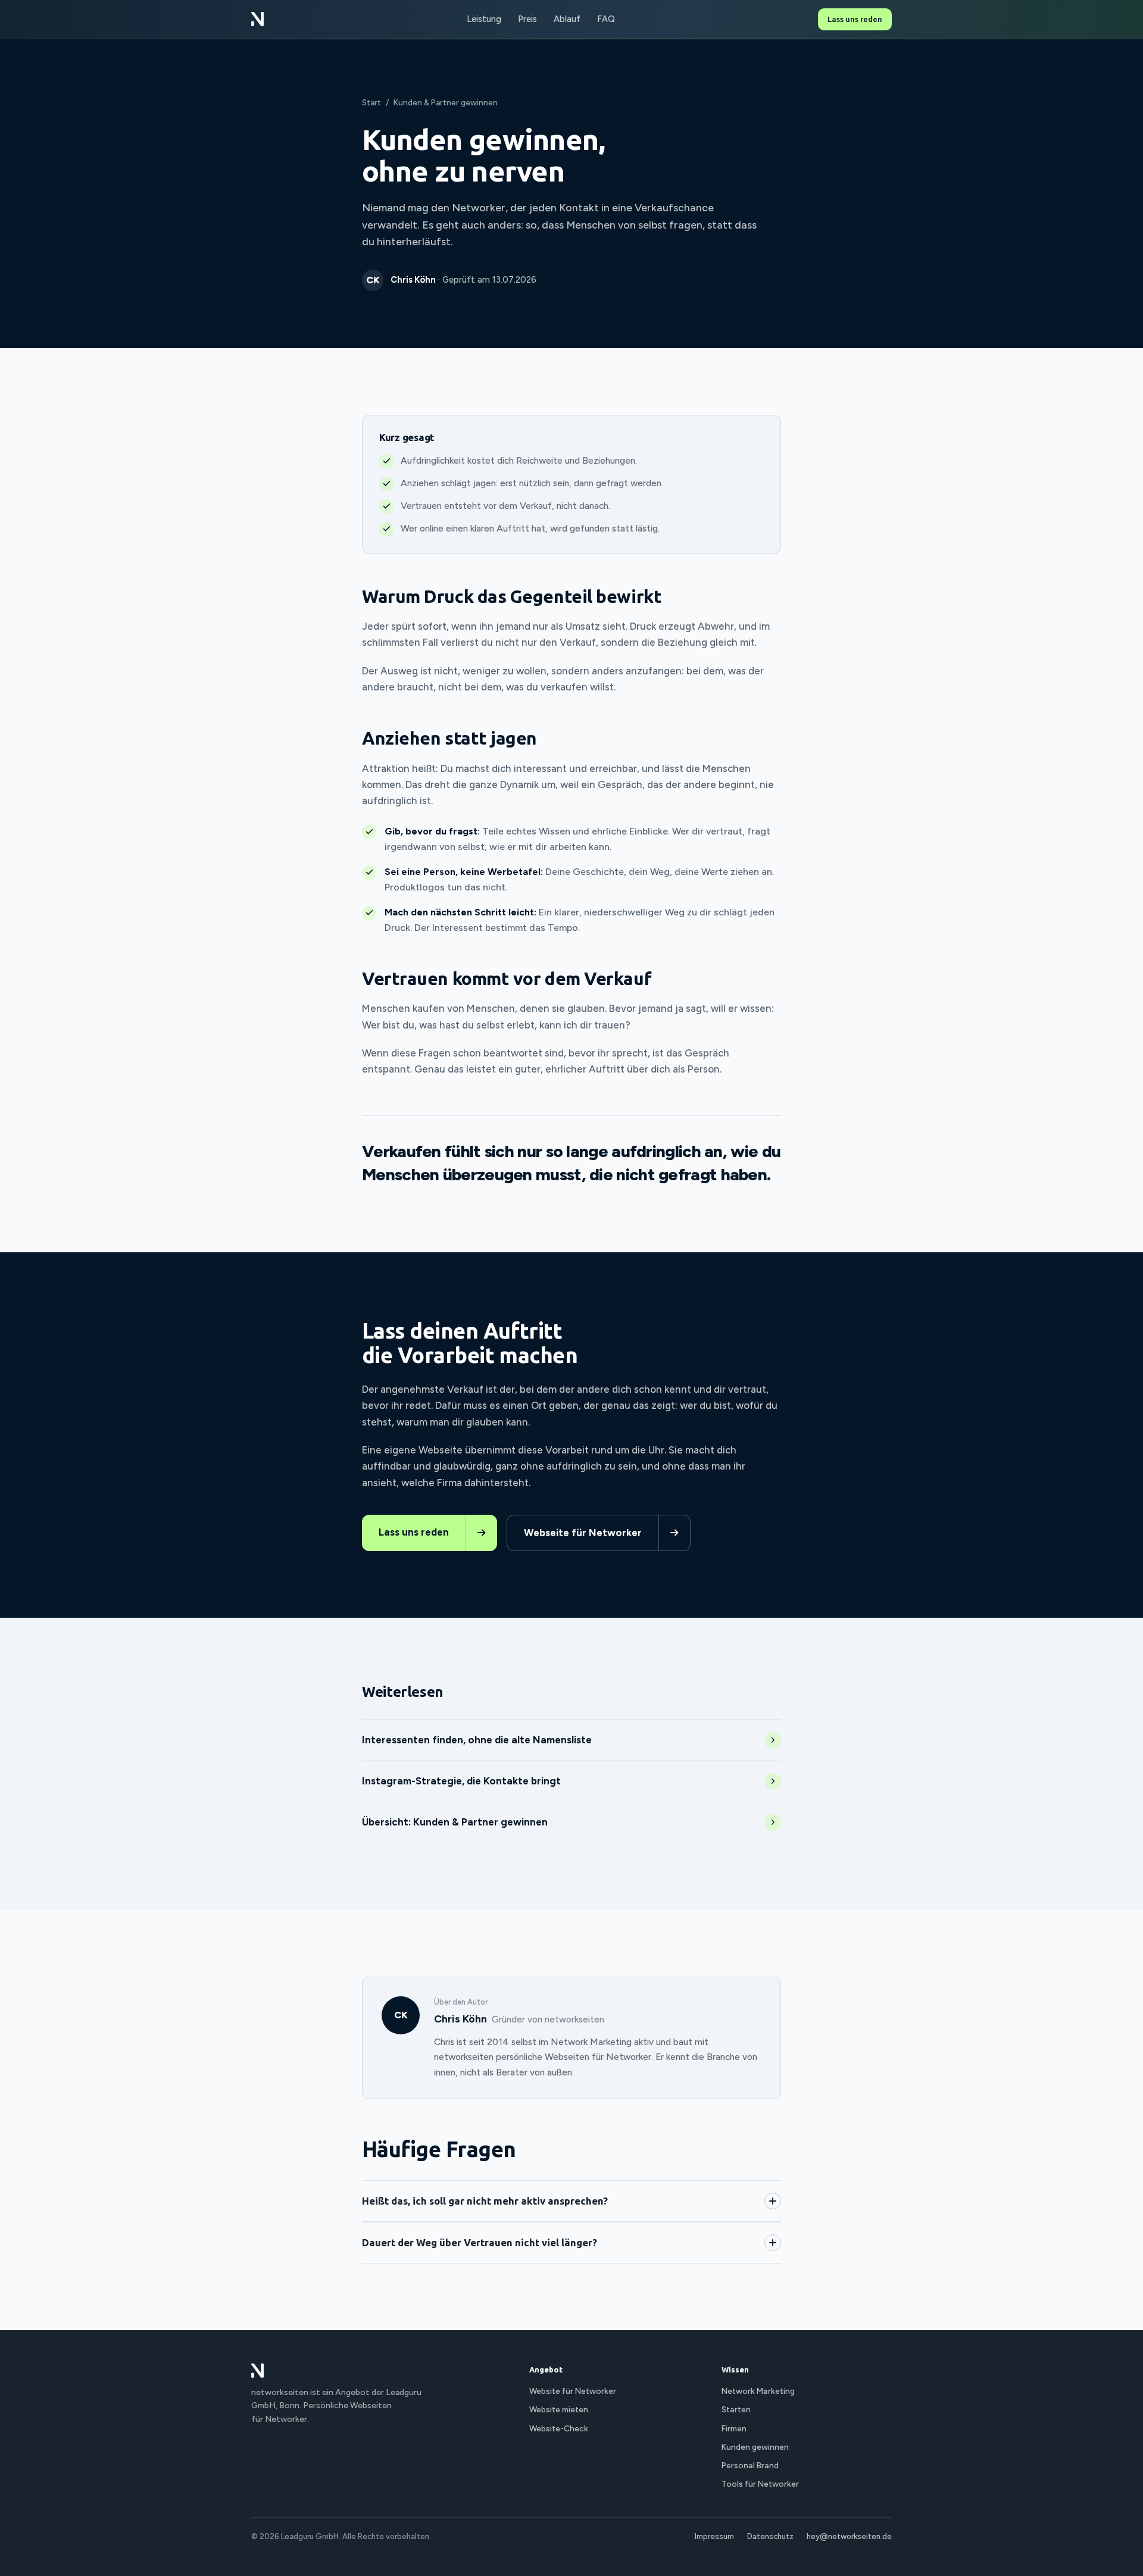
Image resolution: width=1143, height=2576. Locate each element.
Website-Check (559, 2428)
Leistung (484, 19)
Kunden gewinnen (755, 2447)
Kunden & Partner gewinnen (446, 102)
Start (371, 102)
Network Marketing (758, 2391)
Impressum (714, 2536)
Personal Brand (750, 2465)
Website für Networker (573, 2391)
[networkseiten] (257, 19)
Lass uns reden (855, 19)
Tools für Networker (760, 2484)
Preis (527, 19)
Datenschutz (770, 2536)
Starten (736, 2409)
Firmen (734, 2428)
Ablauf (567, 19)
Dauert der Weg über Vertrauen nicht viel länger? (480, 2242)
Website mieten (559, 2409)
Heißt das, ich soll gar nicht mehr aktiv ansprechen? (485, 2201)
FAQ (606, 19)
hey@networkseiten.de (849, 2536)
